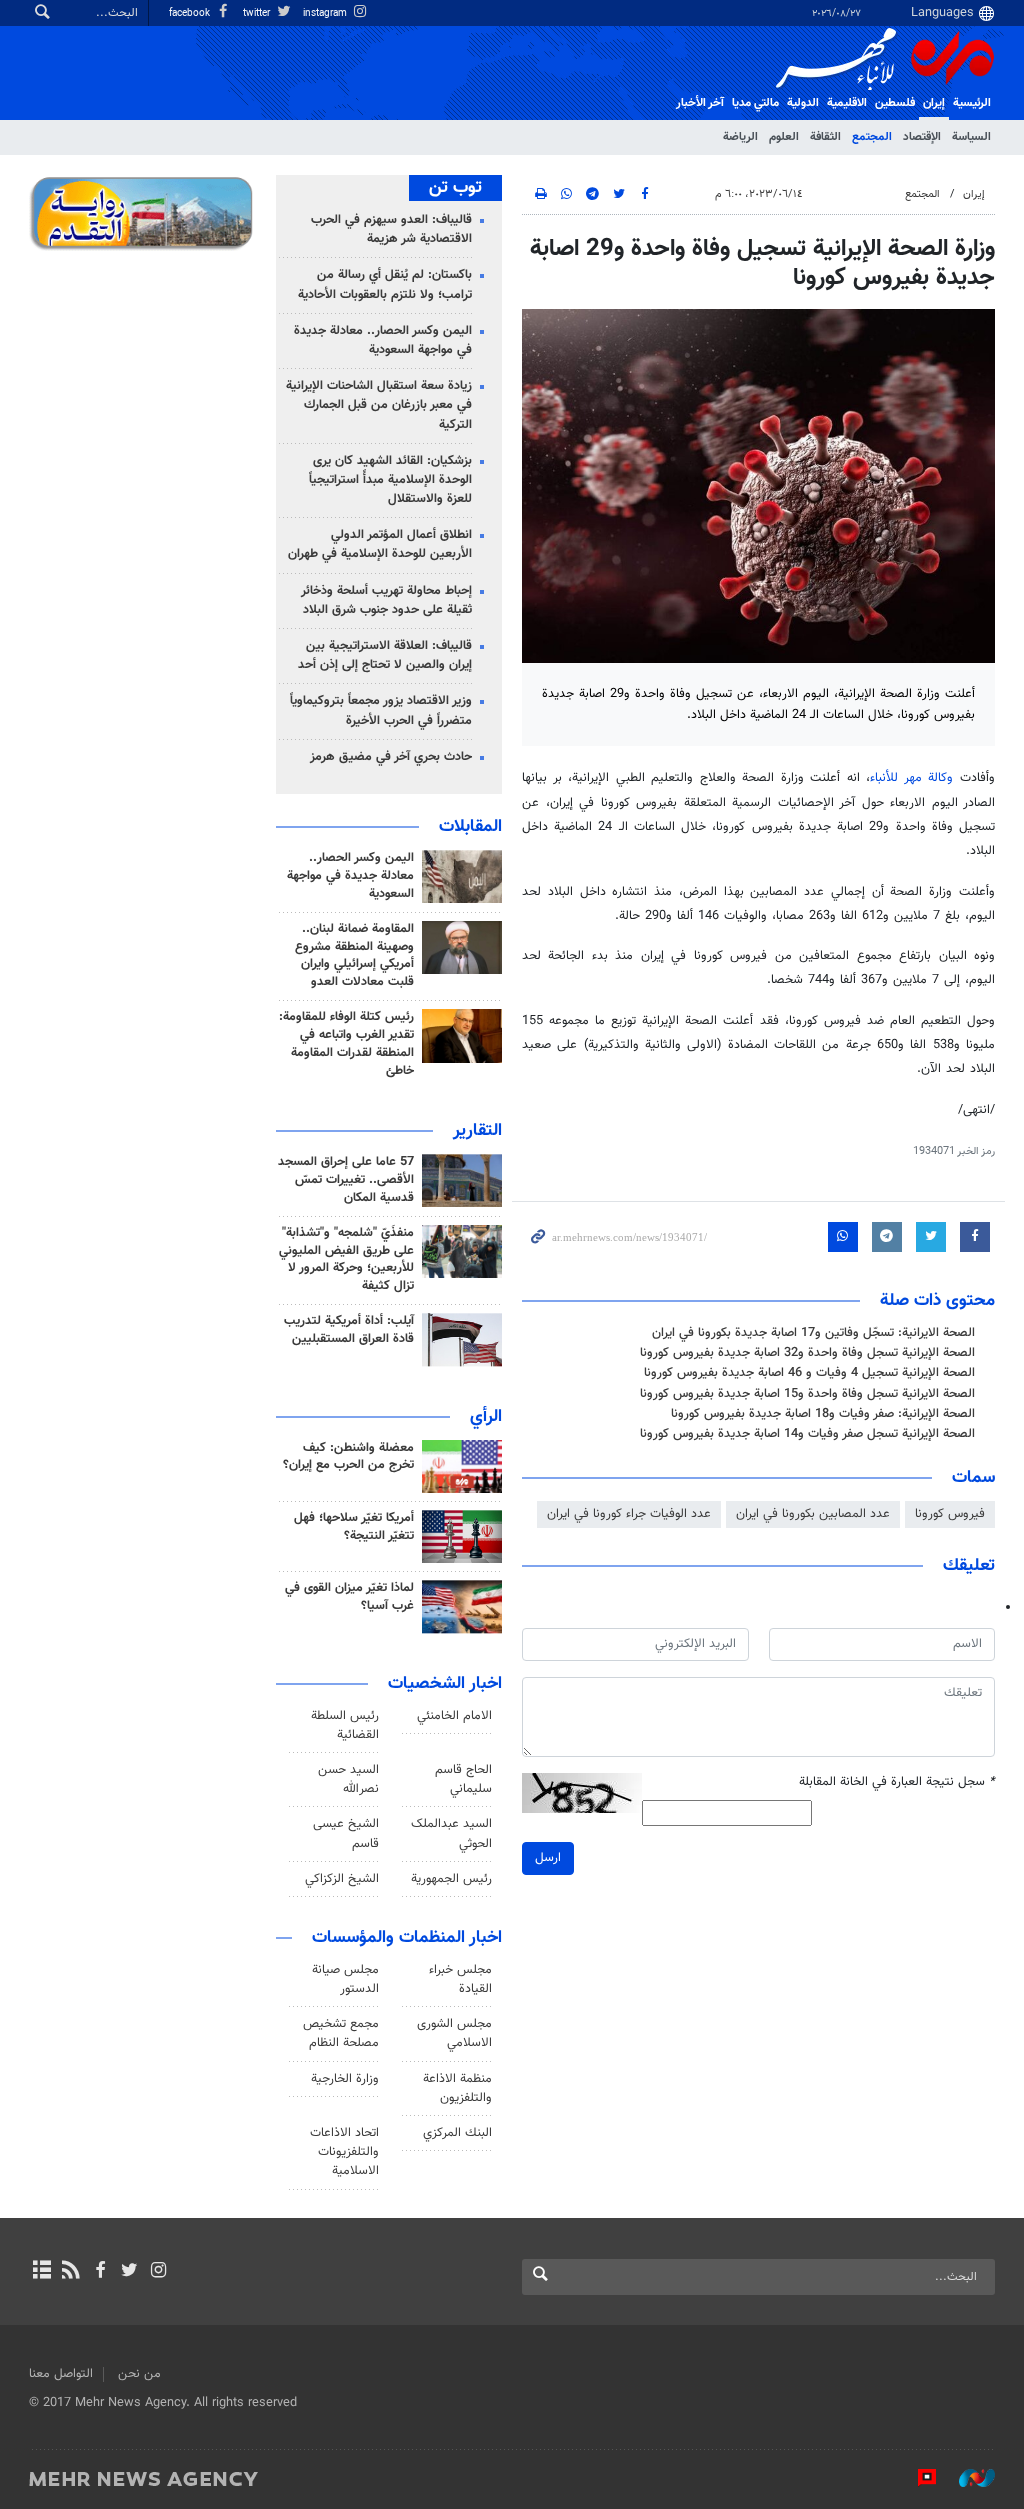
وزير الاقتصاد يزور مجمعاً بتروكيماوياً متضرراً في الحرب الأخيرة (381, 710)
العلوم (784, 137)
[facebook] (99, 2272)
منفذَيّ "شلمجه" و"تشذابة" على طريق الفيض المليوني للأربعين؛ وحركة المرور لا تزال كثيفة (346, 1260)
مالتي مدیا (755, 103)
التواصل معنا (61, 2374)
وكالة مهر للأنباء (911, 778)
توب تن (455, 188)
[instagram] (158, 2272)
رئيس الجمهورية (451, 1879)
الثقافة (825, 137)
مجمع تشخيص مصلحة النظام (341, 2033)
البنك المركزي (457, 2133)
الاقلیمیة (847, 103)
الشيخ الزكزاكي (342, 1879)
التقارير (477, 1131)
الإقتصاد (922, 137)
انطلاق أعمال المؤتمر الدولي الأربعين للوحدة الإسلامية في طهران (380, 544)
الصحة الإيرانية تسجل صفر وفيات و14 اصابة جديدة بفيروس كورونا (807, 1434)
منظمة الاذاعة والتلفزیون (457, 2088)
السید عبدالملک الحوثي (451, 1833)
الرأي (486, 1417)
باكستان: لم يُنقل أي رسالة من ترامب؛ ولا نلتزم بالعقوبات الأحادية (385, 284)
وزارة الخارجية (345, 2079)
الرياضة (740, 137)
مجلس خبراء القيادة (460, 1979)
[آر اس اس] (70, 2272)
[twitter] (129, 2272)
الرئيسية (972, 103)
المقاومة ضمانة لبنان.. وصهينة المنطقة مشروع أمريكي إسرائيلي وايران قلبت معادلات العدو (354, 956)
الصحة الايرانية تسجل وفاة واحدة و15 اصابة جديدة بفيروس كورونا (807, 1394)
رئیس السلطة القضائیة (345, 1725)
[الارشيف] (41, 2272)
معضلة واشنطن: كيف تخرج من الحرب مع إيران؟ (348, 1457)
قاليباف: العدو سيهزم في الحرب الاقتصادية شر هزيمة (391, 229)
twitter (258, 13)
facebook (191, 13)
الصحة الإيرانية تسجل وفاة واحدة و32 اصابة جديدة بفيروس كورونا (807, 1353)
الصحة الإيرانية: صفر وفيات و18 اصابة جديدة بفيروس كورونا (823, 1414)
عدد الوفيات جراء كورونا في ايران (629, 1514)
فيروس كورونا (950, 1514)
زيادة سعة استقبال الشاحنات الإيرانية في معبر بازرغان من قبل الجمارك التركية (379, 405)
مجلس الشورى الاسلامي (454, 2033)
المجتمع (872, 137)
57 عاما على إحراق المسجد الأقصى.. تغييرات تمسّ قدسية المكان (346, 1180)
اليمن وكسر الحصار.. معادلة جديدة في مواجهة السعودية (383, 340)
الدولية (803, 103)
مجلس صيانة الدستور (345, 1979)
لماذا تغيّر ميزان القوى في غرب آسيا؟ (349, 1597)
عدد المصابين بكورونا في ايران (813, 1514)
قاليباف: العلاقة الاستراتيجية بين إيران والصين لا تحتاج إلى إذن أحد (385, 655)
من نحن (139, 2374)
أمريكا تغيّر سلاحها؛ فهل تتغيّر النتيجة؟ (354, 1527)
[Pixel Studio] (917, 2478)
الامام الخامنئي (454, 1716)
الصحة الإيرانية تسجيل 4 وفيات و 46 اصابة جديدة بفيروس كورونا (809, 1373)
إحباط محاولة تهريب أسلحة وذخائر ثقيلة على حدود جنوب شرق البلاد (386, 600)
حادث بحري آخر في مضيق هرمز (391, 757)
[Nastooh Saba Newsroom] (967, 2478)
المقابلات (470, 827)
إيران (934, 103)
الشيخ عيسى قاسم (346, 1833)
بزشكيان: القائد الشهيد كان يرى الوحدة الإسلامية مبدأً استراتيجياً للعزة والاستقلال (390, 480)
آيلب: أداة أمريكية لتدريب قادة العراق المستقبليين (349, 1330)
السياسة (971, 137)
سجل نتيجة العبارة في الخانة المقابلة (897, 1782)
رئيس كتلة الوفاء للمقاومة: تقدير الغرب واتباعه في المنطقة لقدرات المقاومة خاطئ (346, 1044)
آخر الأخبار (700, 103)
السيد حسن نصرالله (348, 1779)
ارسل (548, 1858)
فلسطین (895, 103)
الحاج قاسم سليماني (463, 1779)
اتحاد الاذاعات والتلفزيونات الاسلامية (344, 2152)
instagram (326, 13)
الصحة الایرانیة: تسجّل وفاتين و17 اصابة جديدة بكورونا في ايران (813, 1333)
